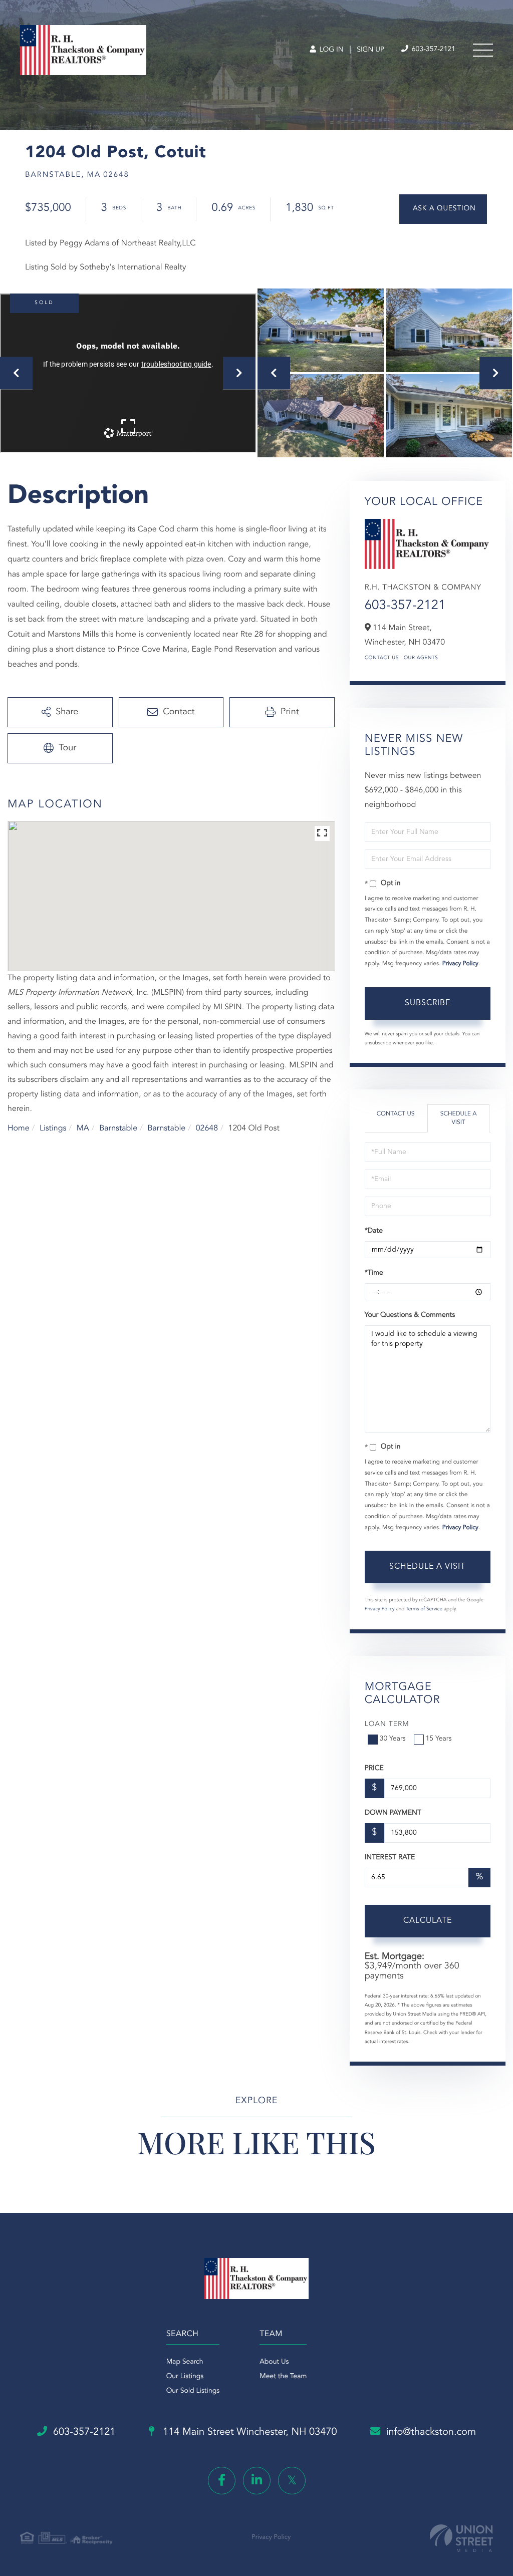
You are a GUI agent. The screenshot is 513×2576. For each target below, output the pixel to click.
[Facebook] (222, 2481)
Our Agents (421, 658)
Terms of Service (424, 1609)
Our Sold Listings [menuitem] (193, 2391)
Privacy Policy (460, 964)
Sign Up (370, 50)
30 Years (393, 1739)
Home (19, 1128)
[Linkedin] (257, 2481)
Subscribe (428, 1003)
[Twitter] (292, 2481)
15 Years (439, 1739)
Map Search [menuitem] (185, 2362)
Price (374, 1769)
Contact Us (382, 658)
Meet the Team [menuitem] (283, 2377)
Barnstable (118, 1128)
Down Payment (393, 1813)
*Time (374, 1273)
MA (83, 1128)
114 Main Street (249, 2432)
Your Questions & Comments (410, 1315)
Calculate (428, 1921)
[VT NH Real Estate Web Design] (461, 2538)
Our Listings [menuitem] (185, 2377)
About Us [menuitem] (274, 2362)
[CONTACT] (443, 209)
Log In (330, 50)
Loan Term (387, 1725)
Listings (53, 1128)
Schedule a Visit (459, 1118)
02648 (207, 1128)
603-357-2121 (433, 50)
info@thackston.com (431, 2432)
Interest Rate (390, 1858)
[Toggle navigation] (483, 50)
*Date (374, 1231)
